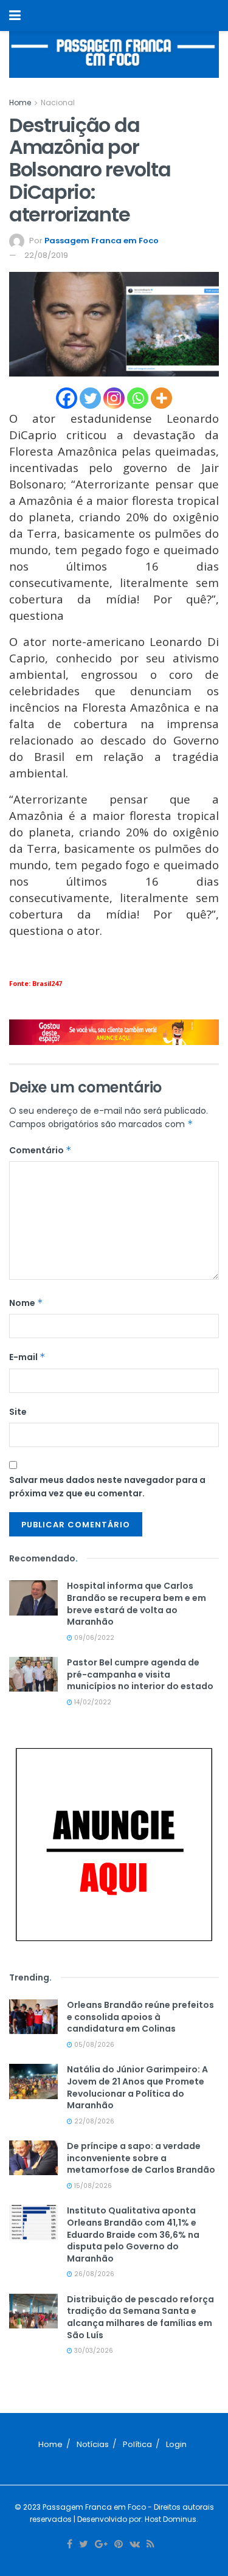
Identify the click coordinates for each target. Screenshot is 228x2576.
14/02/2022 (92, 1702)
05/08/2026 (93, 2045)
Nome (26, 1303)
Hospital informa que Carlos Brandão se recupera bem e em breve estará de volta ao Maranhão (136, 1604)
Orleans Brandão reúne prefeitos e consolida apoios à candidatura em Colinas (140, 2017)
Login (176, 2444)
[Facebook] (67, 398)
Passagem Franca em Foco (102, 241)
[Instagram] (114, 398)
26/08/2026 (93, 2274)
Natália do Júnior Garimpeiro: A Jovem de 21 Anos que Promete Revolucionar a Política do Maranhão (137, 2087)
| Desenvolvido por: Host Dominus (134, 2519)
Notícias (93, 2444)
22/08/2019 (46, 255)
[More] (161, 398)
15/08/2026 (92, 2186)
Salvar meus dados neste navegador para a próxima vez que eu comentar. (107, 1487)
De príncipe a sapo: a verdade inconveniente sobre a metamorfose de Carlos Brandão (141, 2158)
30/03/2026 (93, 2351)
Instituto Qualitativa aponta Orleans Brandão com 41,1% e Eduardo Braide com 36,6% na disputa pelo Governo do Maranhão (133, 2234)
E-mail (27, 1357)
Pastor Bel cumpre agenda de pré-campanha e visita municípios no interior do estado (140, 1674)
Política (137, 2444)
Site (18, 1412)
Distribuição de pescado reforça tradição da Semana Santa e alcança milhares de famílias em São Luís (140, 2317)
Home (20, 102)
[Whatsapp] (138, 398)
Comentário (40, 1150)
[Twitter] (90, 398)
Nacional (58, 102)
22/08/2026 (93, 2121)
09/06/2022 (93, 1638)
